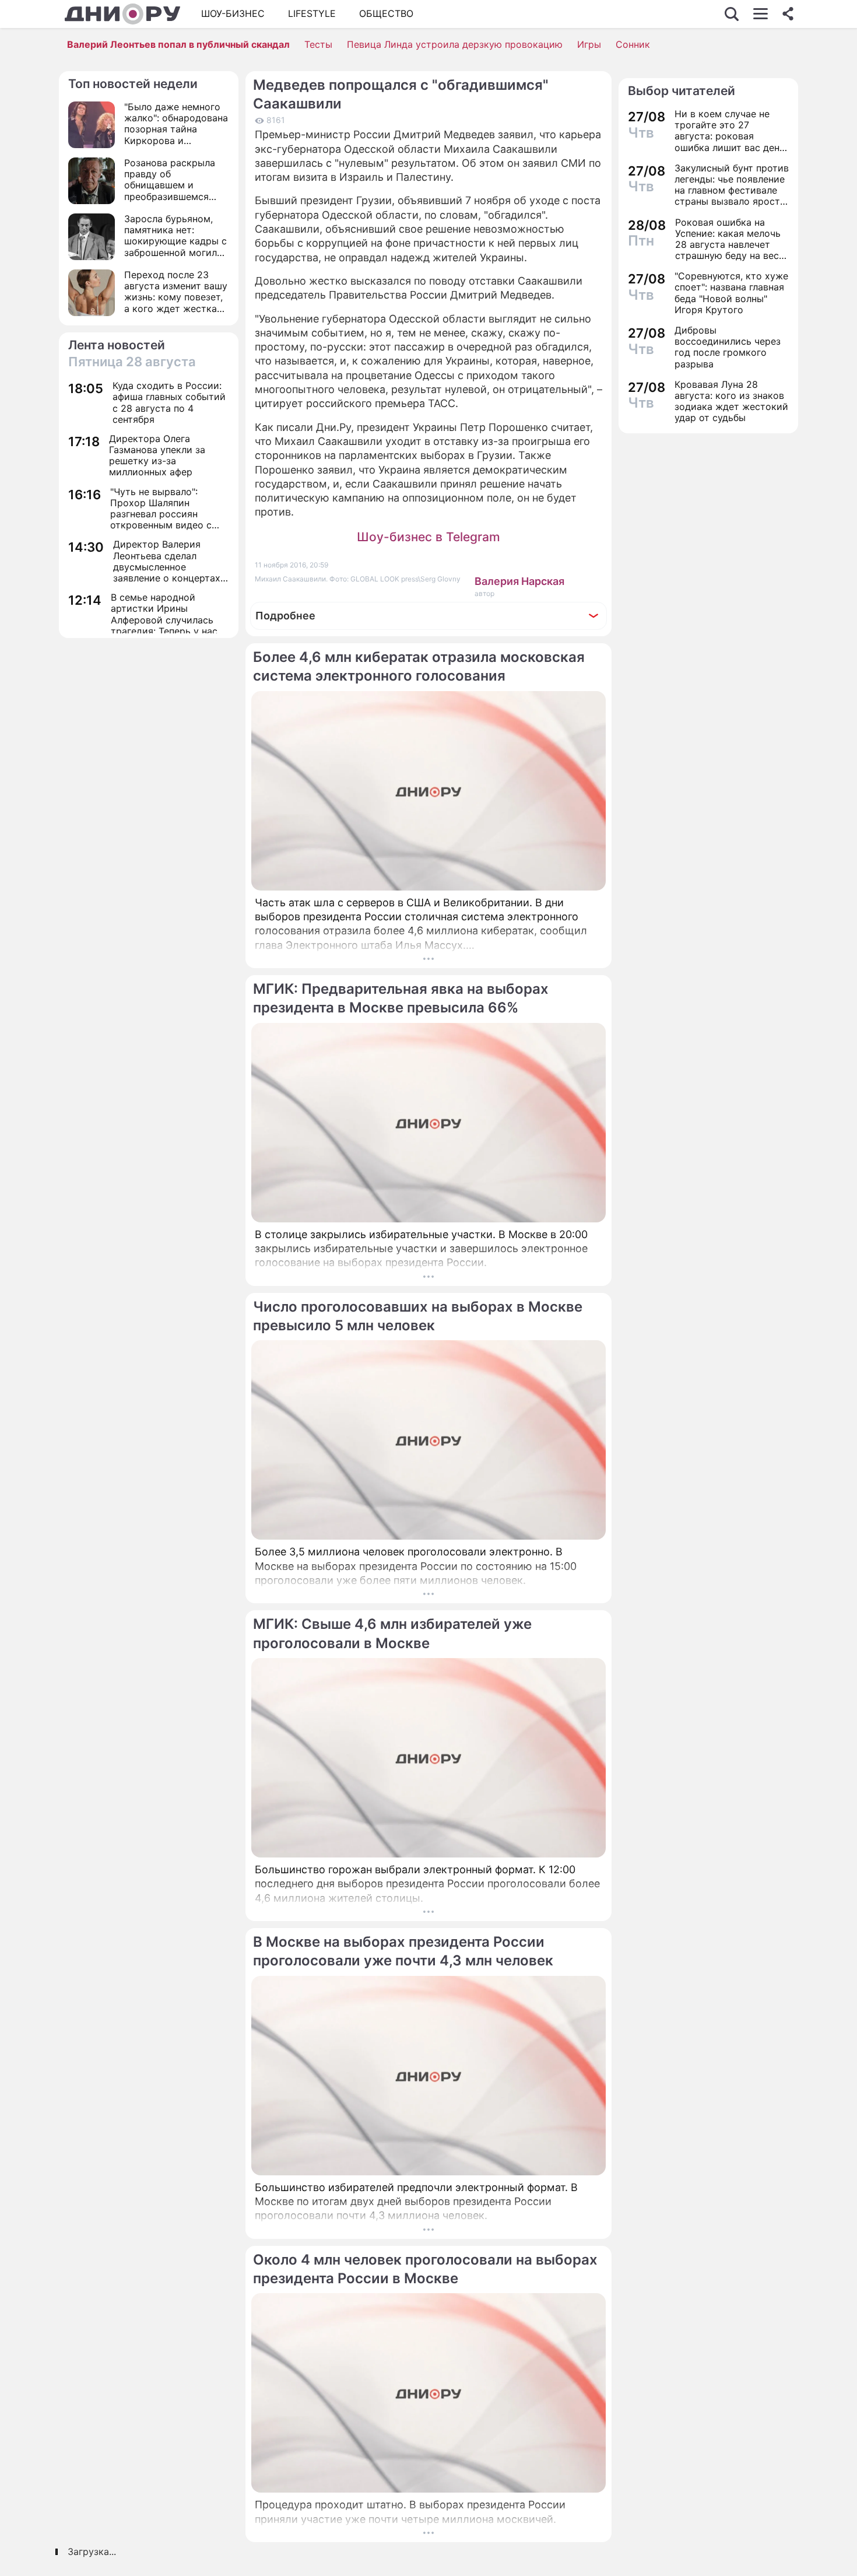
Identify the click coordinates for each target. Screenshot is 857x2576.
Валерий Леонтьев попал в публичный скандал (178, 44)
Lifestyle (312, 13)
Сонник (633, 44)
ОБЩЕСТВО (386, 13)
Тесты (318, 44)
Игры (589, 44)
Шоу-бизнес (233, 13)
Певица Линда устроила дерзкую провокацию (455, 44)
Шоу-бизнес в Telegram (428, 537)
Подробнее (285, 616)
